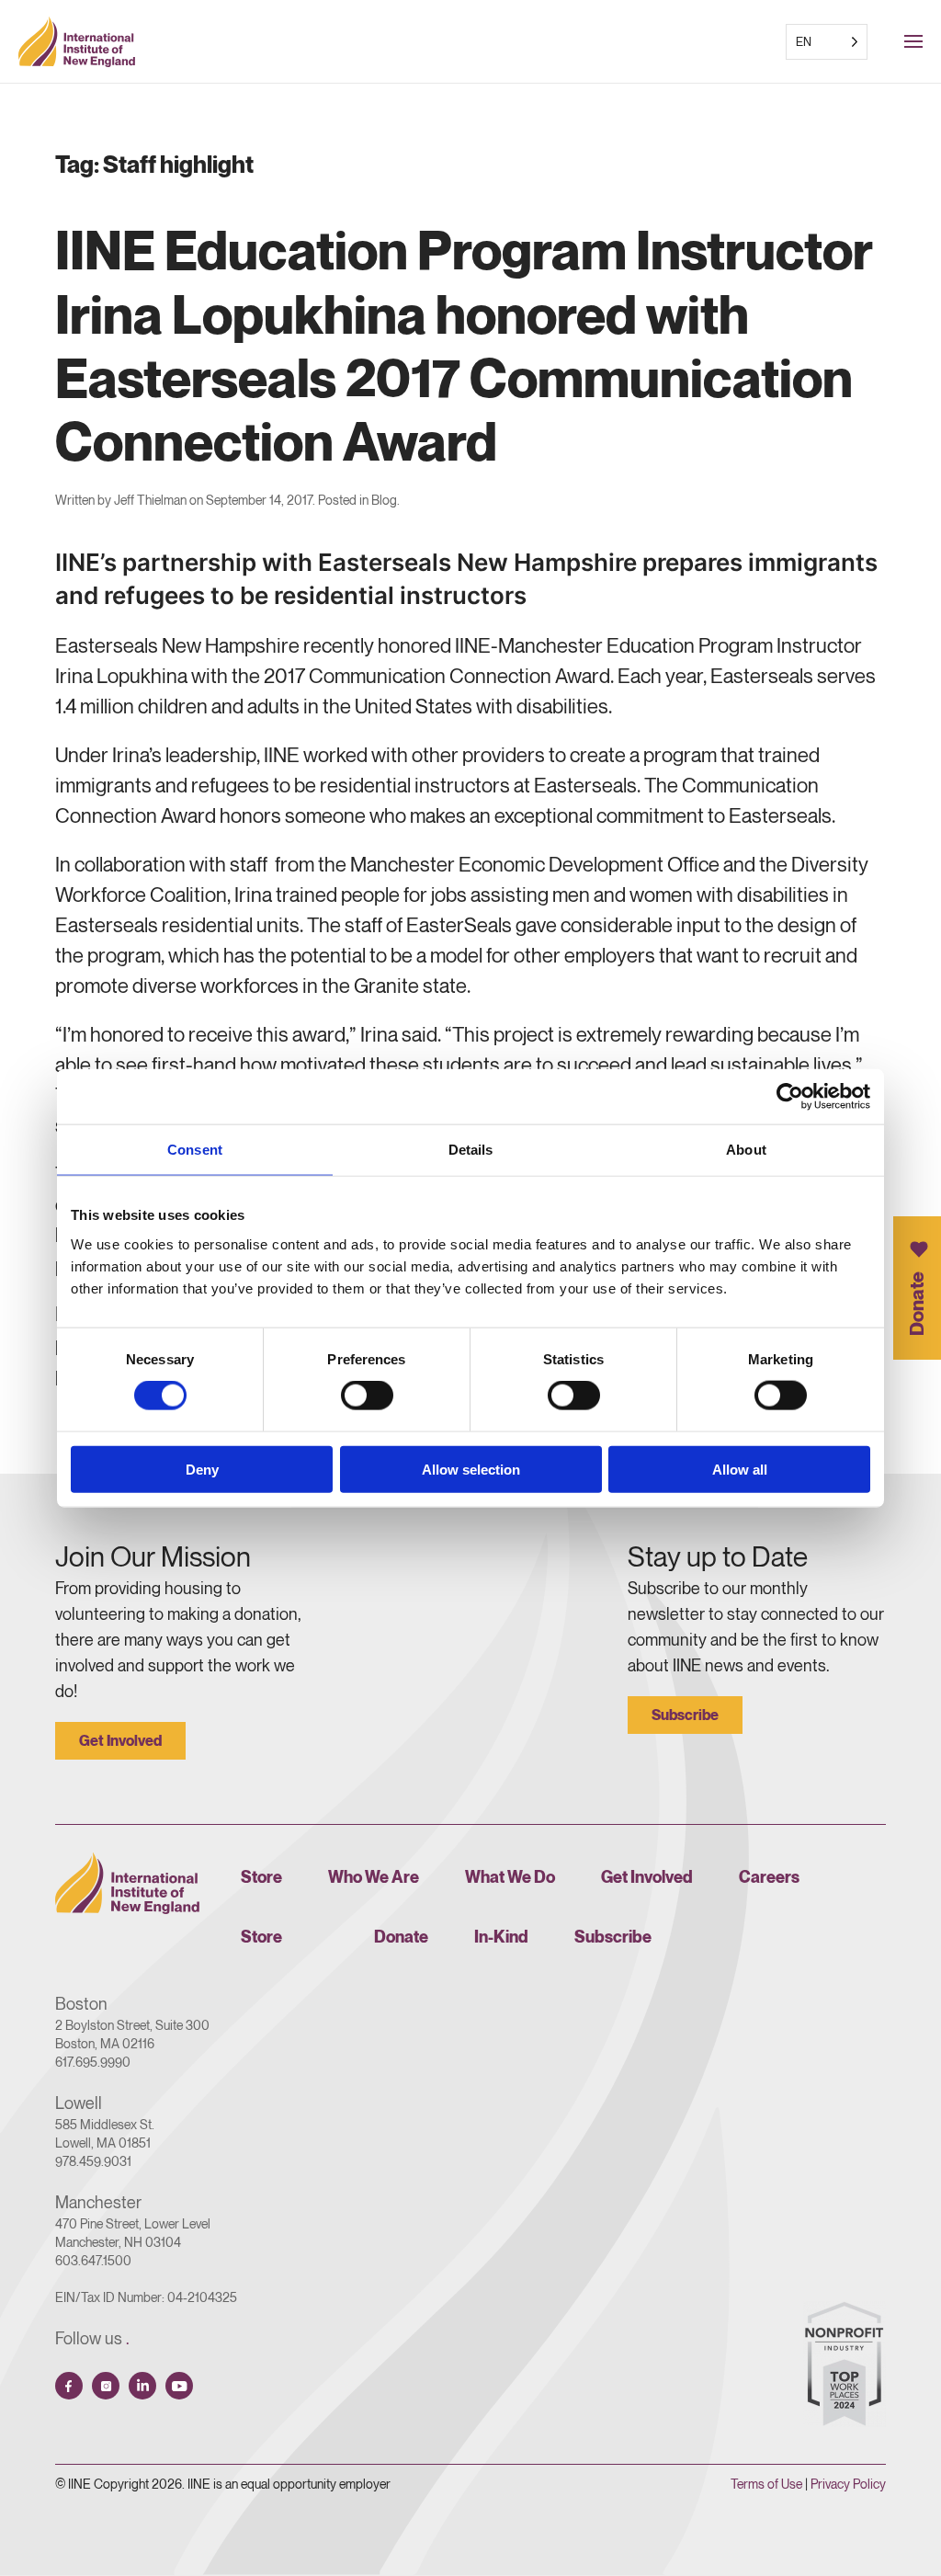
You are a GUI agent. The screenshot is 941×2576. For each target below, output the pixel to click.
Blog (384, 500)
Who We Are (374, 1877)
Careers (769, 1877)
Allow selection (471, 1469)
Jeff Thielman (150, 500)
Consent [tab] (195, 1150)
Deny (202, 1469)
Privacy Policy (848, 2484)
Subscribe (685, 1715)
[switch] (367, 1396)
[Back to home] (77, 41)
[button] (923, 41)
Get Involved (120, 1740)
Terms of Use (766, 2484)
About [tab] (746, 1150)
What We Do (510, 1877)
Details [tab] (471, 1150)
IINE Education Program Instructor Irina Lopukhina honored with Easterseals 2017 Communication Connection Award (464, 345)
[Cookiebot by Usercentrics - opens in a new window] (790, 1097)
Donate (917, 1302)
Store (261, 1877)
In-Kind (501, 1937)
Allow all (740, 1469)
